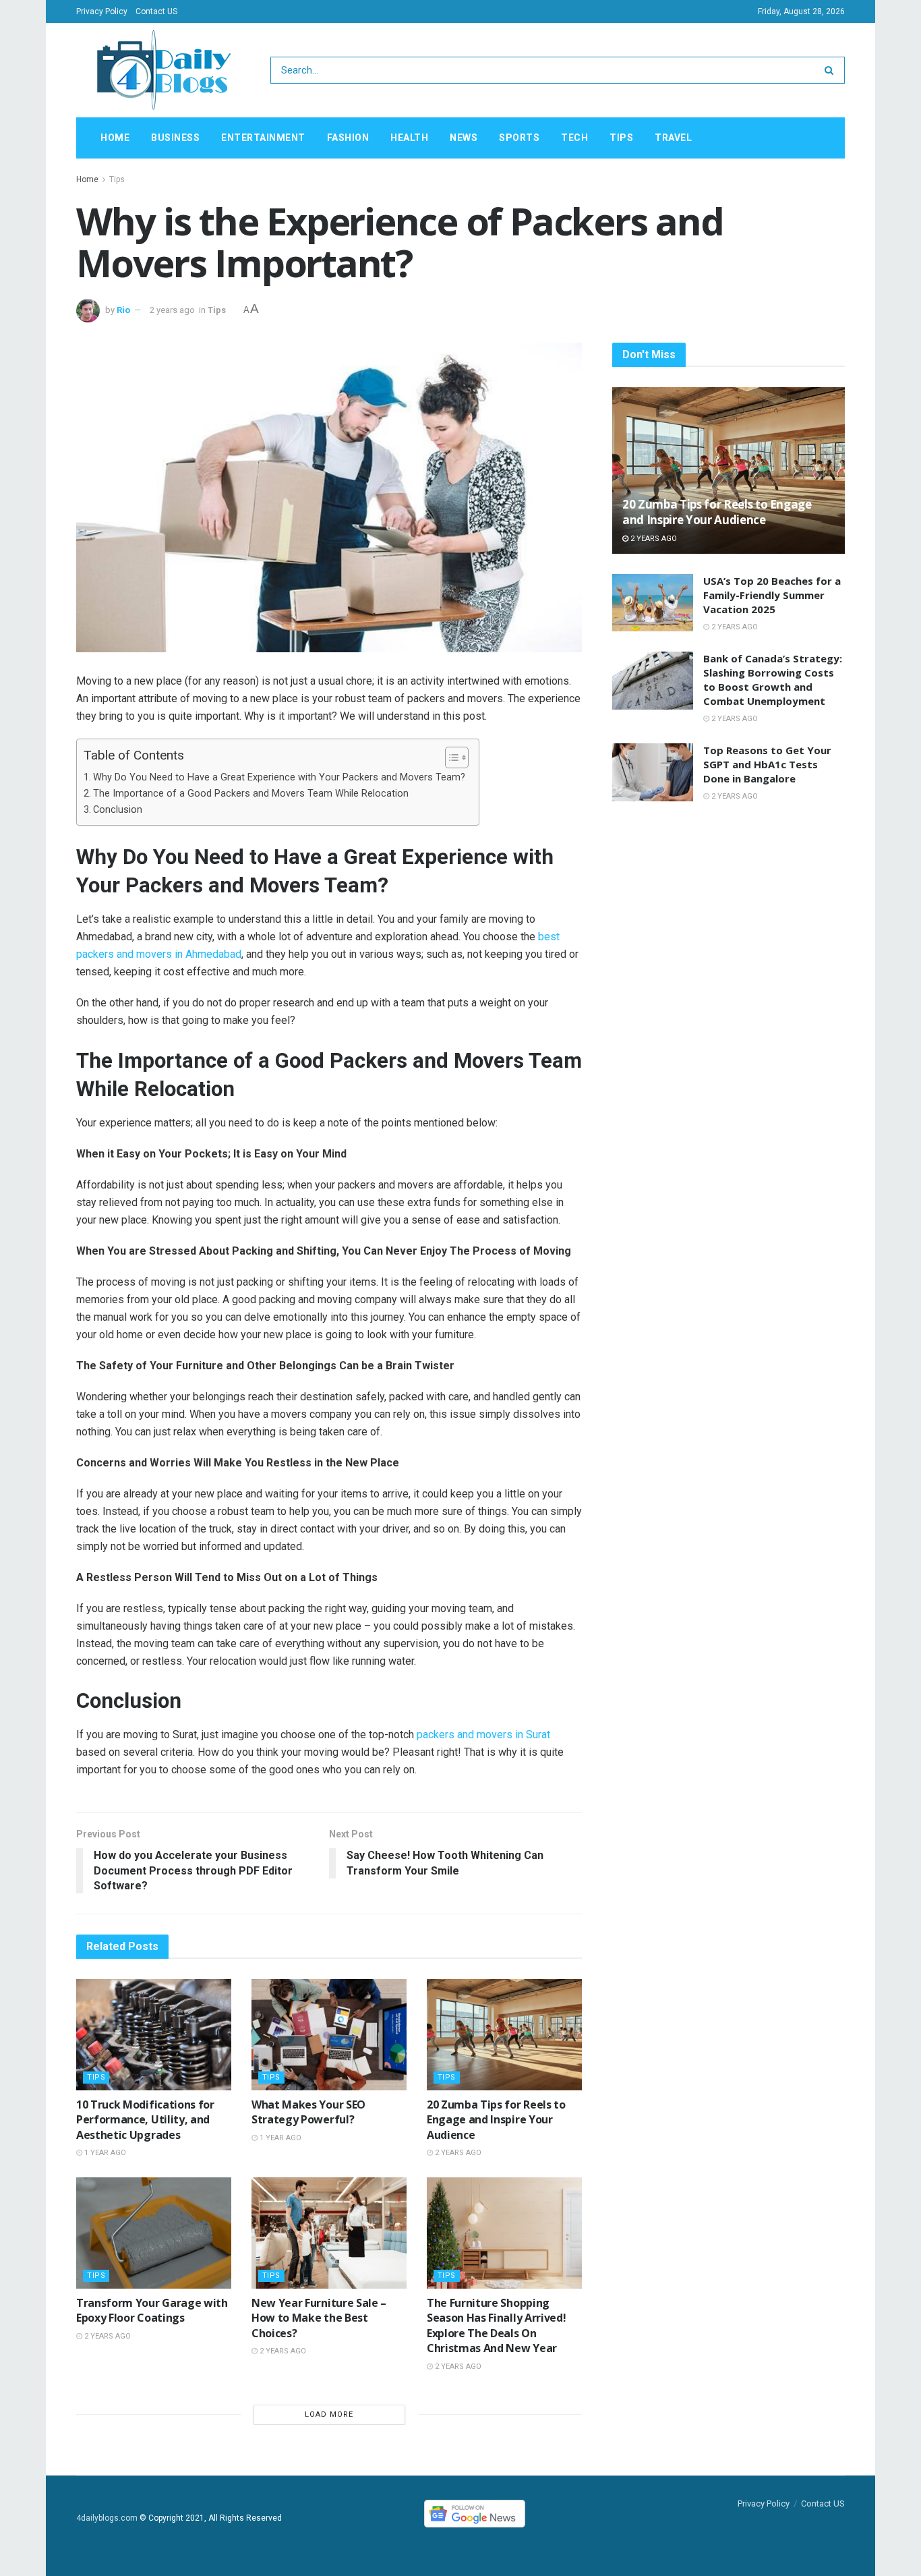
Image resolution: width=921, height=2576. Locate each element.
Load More (329, 2414)
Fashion (348, 138)
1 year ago (104, 2153)
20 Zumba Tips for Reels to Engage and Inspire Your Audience (496, 2120)
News (464, 138)
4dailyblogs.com (107, 2518)
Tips (621, 138)
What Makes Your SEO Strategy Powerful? (308, 2112)
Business (175, 138)
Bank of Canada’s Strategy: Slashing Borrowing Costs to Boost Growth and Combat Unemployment (773, 680)
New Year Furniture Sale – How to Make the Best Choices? (319, 2318)
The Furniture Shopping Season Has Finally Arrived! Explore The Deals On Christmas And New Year (496, 2325)
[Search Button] (832, 70)
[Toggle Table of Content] (450, 757)
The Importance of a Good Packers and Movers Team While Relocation (251, 794)
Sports (519, 138)
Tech (574, 138)
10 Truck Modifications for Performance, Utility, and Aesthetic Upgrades (145, 2120)
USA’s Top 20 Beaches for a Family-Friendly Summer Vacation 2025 (772, 595)
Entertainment (263, 138)
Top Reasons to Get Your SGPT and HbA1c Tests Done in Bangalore (767, 764)
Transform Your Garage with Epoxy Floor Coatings (152, 2310)
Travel (673, 138)
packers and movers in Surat (483, 1735)
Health (409, 138)
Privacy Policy (102, 11)
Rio (123, 310)
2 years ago (172, 310)
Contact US (156, 11)
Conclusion (118, 810)
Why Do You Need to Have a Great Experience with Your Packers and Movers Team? (279, 777)
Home (115, 138)
